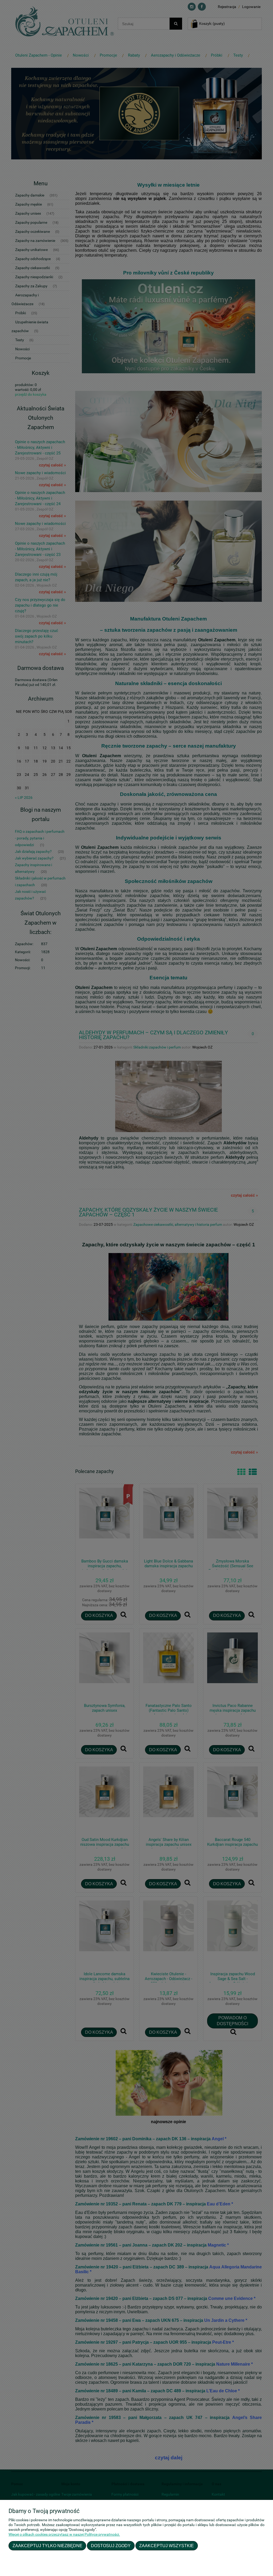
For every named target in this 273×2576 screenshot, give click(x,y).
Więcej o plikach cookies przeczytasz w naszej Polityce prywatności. (64, 2534)
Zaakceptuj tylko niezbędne (47, 2546)
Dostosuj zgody (111, 2546)
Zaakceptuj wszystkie (166, 2546)
